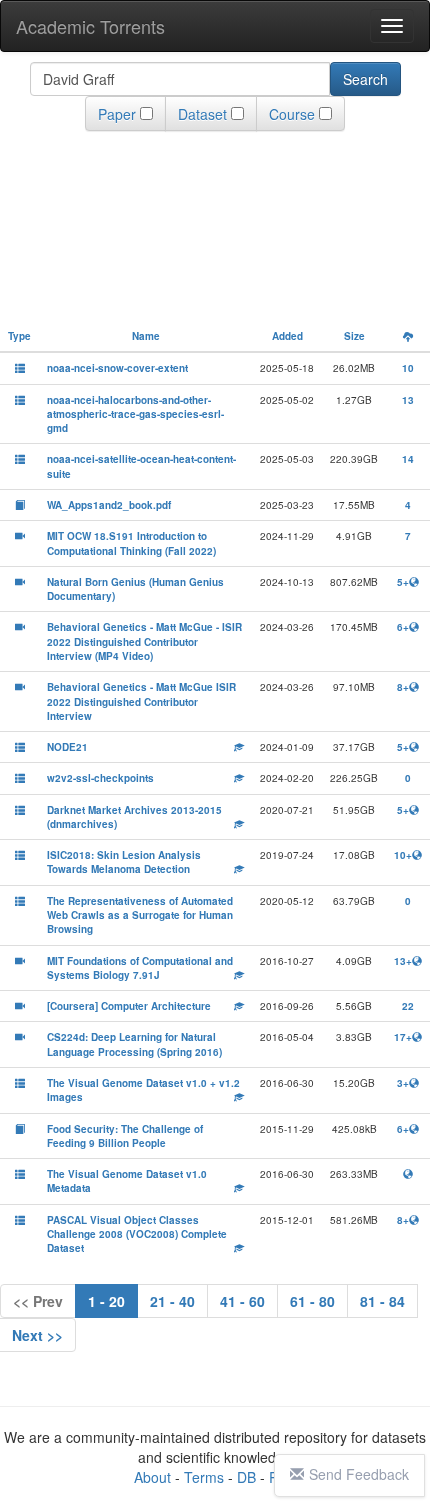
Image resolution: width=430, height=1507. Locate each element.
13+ (403, 961)
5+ (403, 582)
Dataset (202, 114)
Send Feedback (359, 1474)
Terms (204, 1477)
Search (365, 79)
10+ (403, 855)
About (152, 1477)
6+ (403, 627)
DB (246, 1477)
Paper (117, 114)
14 (408, 459)
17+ (403, 1037)
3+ (403, 1083)
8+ (403, 687)
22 (408, 1006)
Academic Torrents (90, 26)
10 (408, 368)
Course (292, 114)
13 (408, 400)
